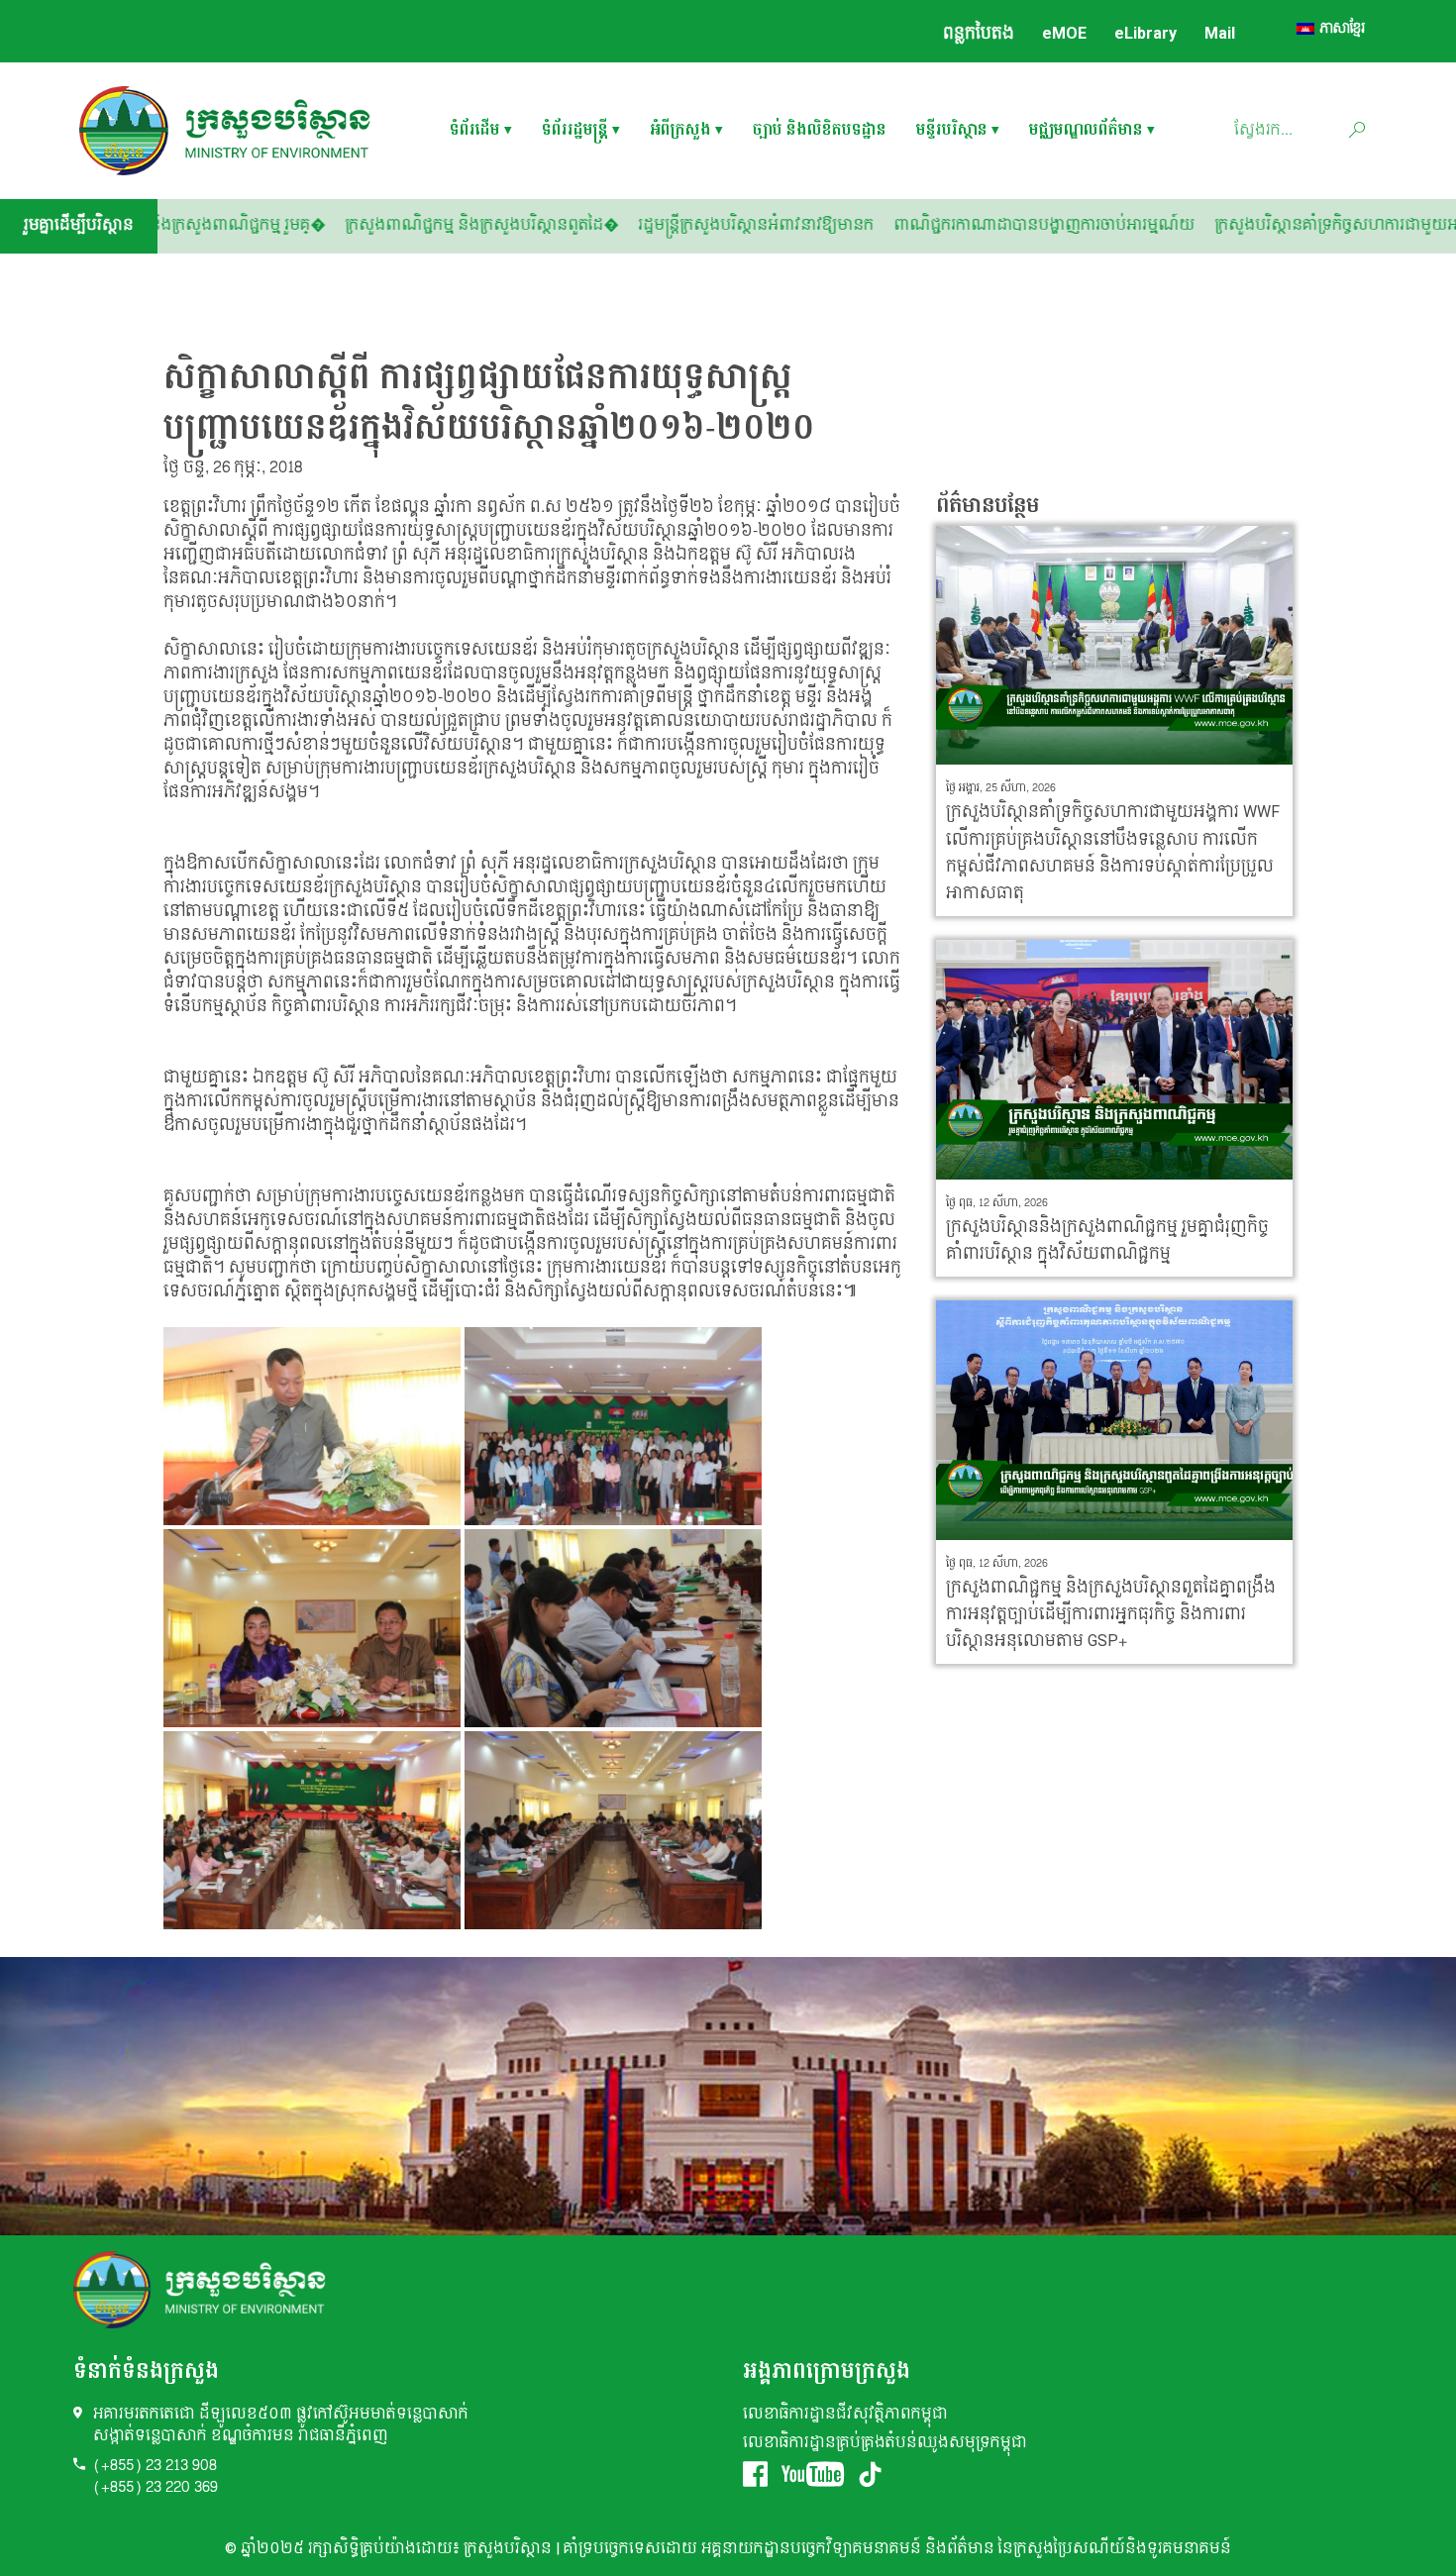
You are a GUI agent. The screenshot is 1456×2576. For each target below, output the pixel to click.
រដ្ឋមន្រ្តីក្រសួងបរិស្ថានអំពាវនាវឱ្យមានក (873, 225)
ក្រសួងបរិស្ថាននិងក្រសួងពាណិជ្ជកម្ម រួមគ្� (310, 225)
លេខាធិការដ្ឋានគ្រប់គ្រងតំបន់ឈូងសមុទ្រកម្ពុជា (885, 2443)
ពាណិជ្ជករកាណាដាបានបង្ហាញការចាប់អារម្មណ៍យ (1161, 225)
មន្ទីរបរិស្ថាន (952, 131)
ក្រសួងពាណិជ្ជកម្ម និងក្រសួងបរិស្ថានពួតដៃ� (598, 225)
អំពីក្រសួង (680, 131)
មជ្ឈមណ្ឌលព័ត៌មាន (1086, 131)
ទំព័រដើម (475, 131)
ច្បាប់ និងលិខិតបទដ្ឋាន (820, 131)
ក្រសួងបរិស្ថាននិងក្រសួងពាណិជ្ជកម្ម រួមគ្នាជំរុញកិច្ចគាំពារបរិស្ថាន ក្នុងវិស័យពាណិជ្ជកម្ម (1107, 1240)
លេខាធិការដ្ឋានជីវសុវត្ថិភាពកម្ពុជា (845, 2414)
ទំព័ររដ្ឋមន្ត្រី (575, 131)
